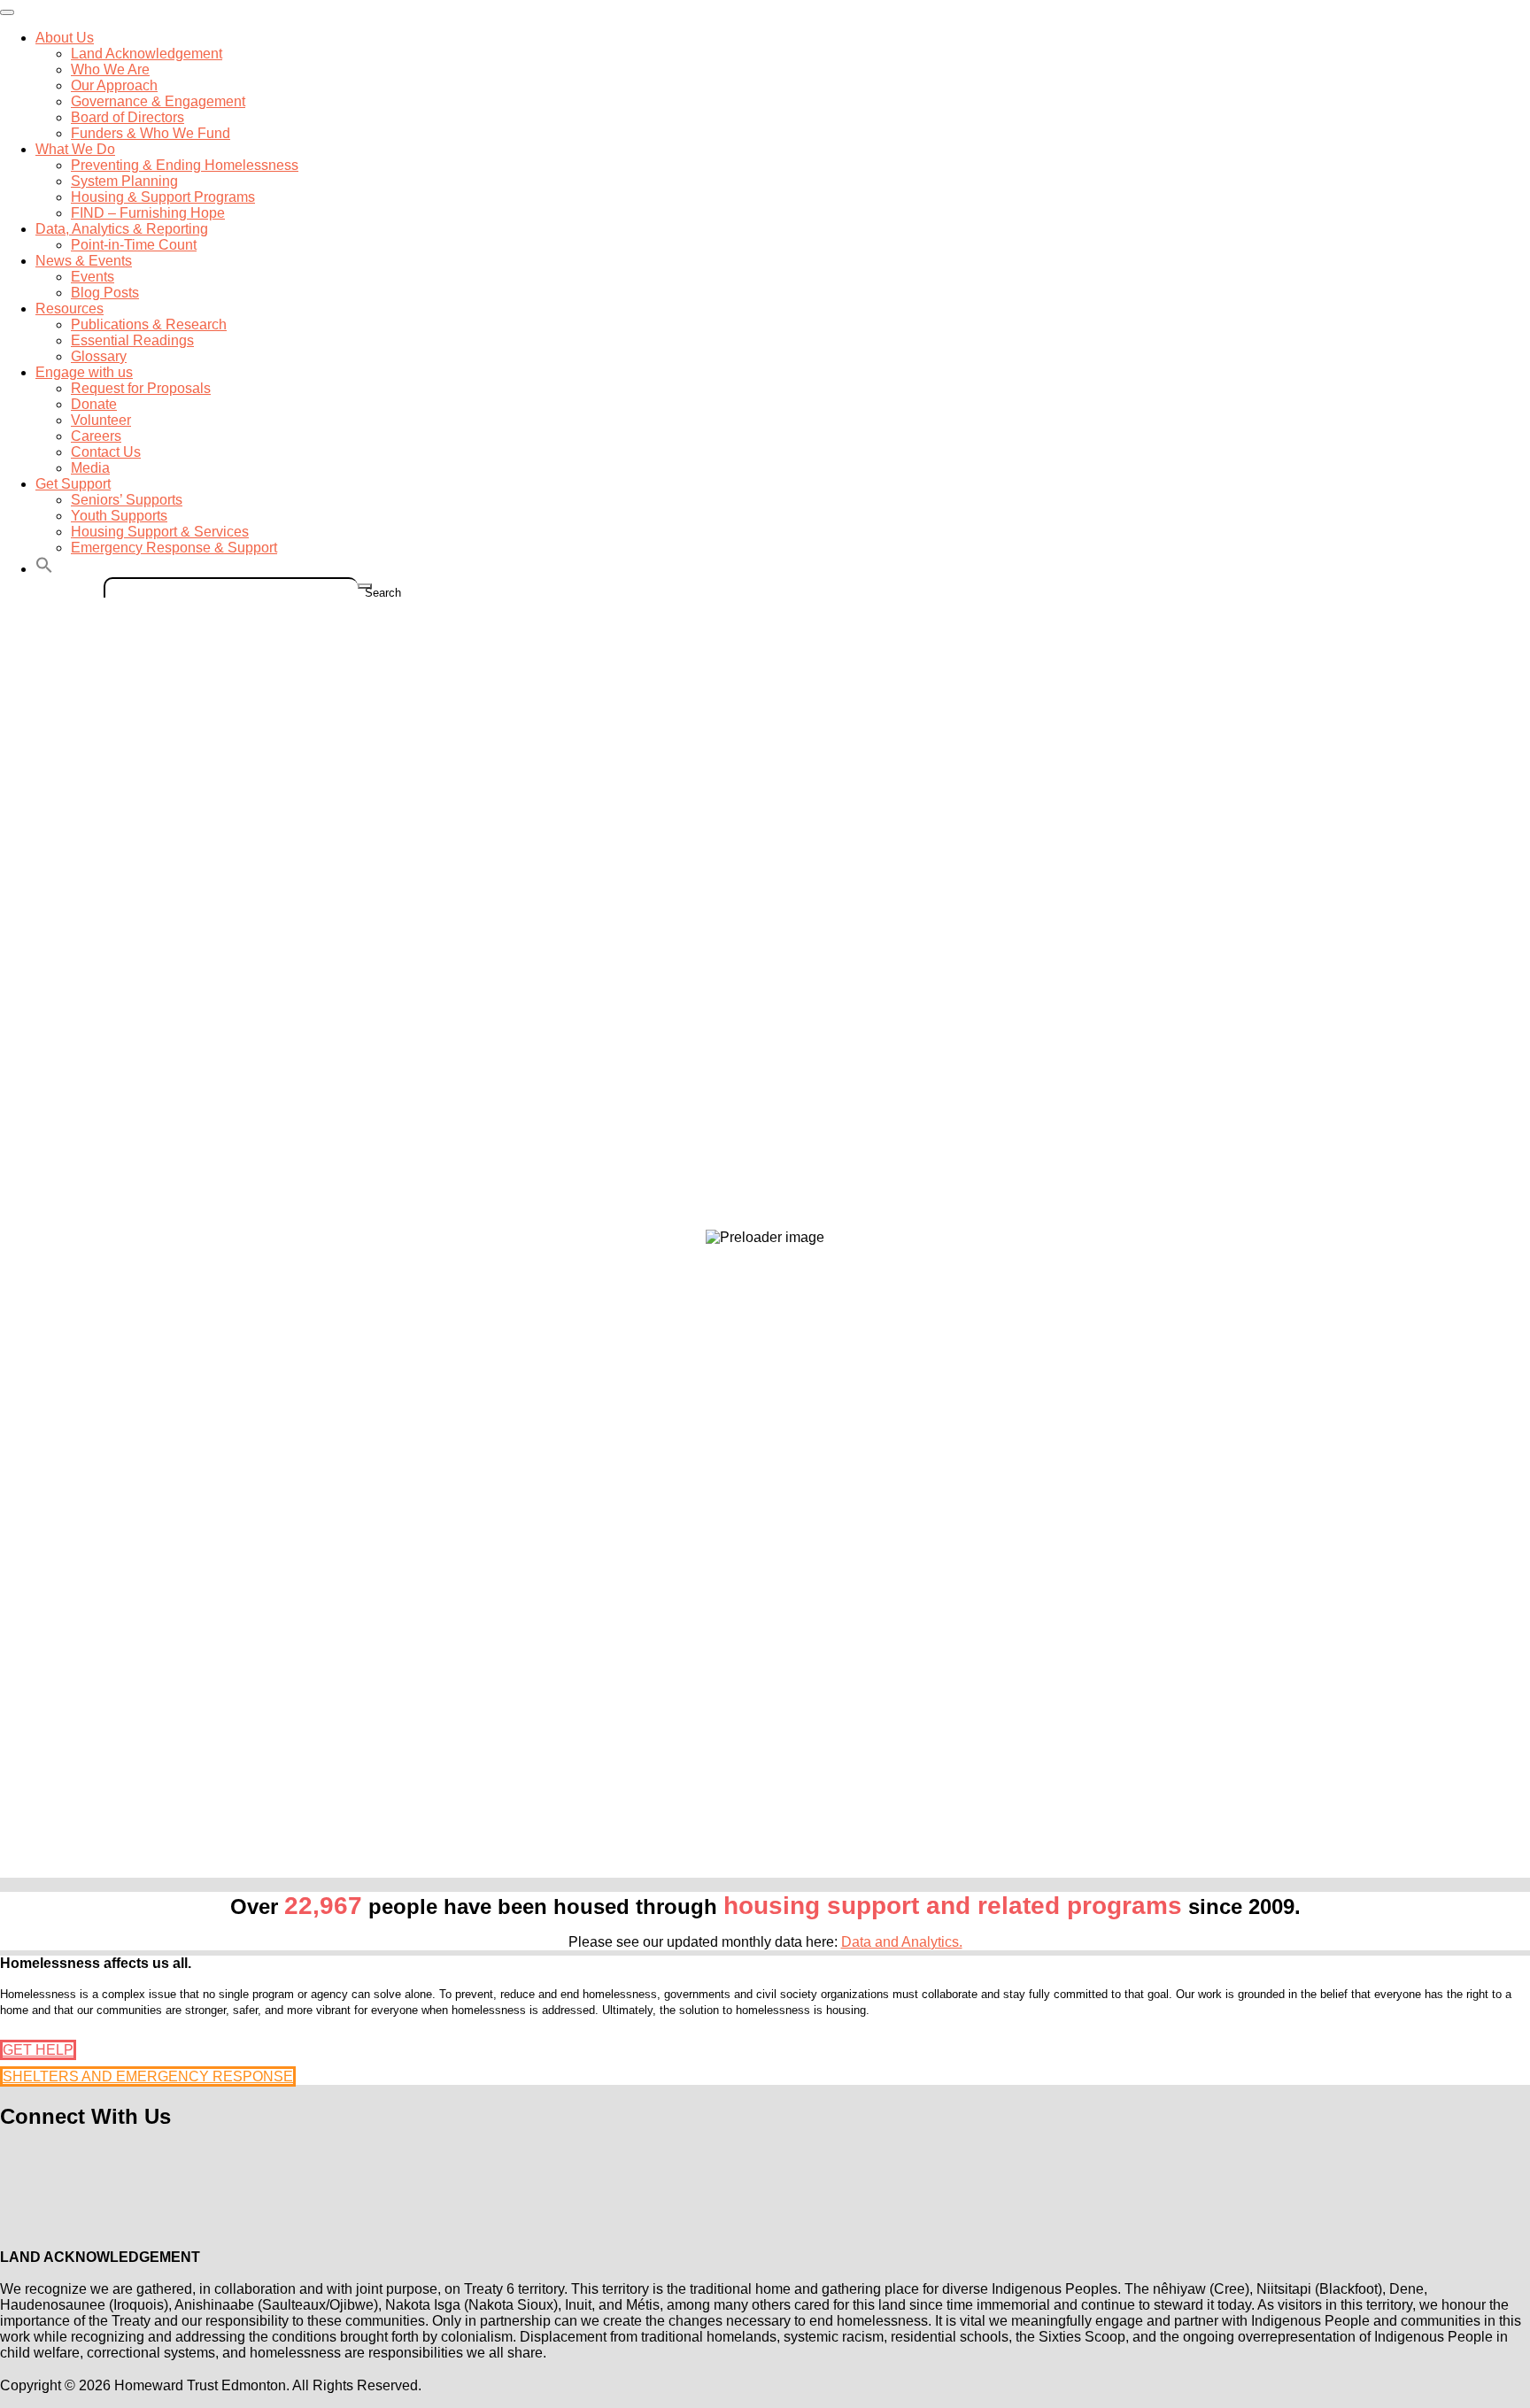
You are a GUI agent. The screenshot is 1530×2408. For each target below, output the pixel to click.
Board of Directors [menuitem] (127, 117)
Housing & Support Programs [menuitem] (163, 197)
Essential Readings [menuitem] (132, 340)
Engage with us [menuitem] (84, 372)
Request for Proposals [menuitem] (141, 388)
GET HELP (38, 2050)
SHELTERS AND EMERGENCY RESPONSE (148, 2076)
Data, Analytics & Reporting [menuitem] (122, 229)
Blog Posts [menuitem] (105, 293)
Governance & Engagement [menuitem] (158, 101)
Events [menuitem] (93, 277)
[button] (44, 569)
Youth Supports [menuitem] (119, 516)
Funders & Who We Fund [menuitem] (151, 133)
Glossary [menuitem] (99, 356)
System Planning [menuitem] (124, 181)
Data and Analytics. (902, 1942)
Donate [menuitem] (94, 404)
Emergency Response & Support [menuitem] (174, 548)
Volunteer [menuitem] (101, 420)
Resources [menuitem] (70, 309)
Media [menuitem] (90, 468)
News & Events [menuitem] (84, 261)
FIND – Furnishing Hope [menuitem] (148, 213)
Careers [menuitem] (96, 436)
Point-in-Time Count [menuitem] (134, 245)
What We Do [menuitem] (75, 149)
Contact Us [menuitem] (106, 452)
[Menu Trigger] (7, 12)
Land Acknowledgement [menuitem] (147, 54)
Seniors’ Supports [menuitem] (127, 500)
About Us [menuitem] (65, 38)
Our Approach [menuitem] (114, 85)
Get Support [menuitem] (73, 484)
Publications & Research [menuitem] (149, 324)
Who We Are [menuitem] (110, 69)
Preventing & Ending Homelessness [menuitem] (185, 165)
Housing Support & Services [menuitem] (160, 532)
